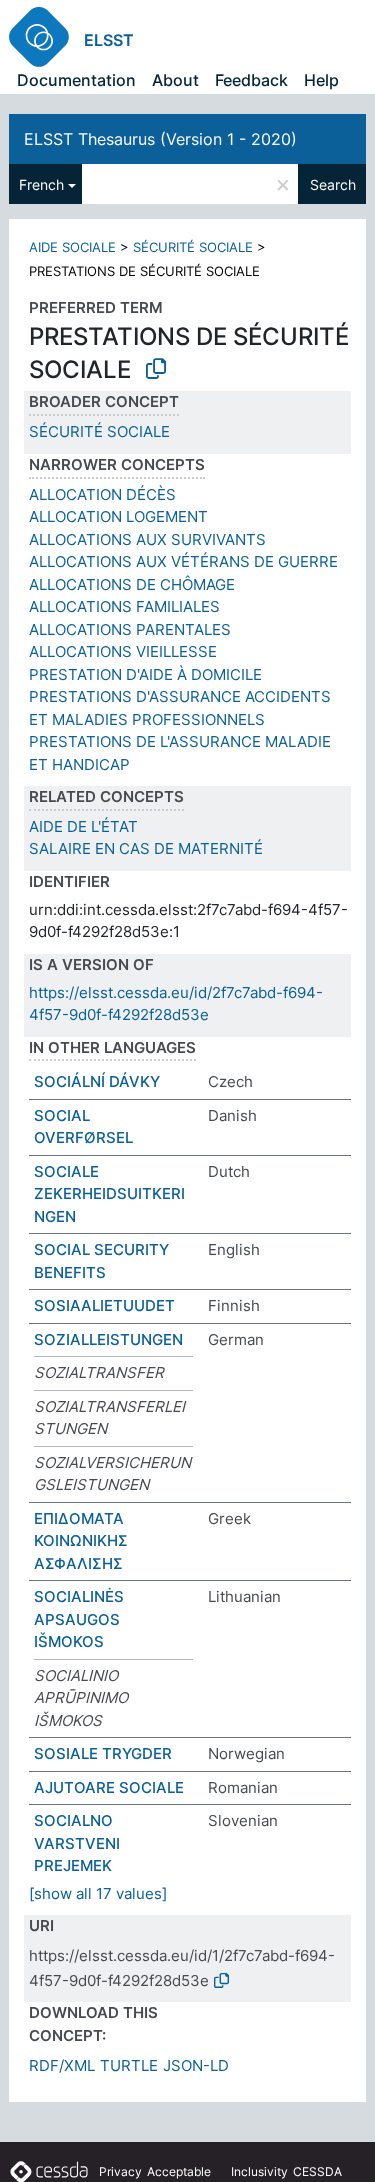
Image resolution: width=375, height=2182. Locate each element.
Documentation (76, 80)
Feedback (251, 80)
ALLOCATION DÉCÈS (102, 494)
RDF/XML (62, 2065)
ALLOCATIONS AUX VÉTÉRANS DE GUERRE (183, 561)
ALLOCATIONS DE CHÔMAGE (132, 584)
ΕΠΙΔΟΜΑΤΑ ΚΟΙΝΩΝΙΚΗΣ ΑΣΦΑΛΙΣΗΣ (81, 1541)
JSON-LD (196, 2065)
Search (333, 184)
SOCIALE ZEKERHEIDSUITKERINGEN (109, 1194)
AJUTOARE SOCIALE (109, 1787)
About (175, 80)
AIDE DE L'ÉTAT (83, 826)
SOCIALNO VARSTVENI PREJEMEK (77, 1843)
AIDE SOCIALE (72, 247)
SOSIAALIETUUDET (104, 1305)
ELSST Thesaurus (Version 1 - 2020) (160, 139)
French (41, 184)
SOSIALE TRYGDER (103, 1753)
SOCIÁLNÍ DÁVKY (97, 1081)
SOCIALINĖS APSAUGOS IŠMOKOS (79, 1619)
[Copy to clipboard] (156, 369)
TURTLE (129, 2065)
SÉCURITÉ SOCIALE (193, 247)
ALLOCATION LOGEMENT (118, 516)
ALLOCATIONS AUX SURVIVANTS (147, 539)
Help (321, 80)
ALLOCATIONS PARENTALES (130, 629)
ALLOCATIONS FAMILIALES (124, 606)
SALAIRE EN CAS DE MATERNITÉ (146, 848)
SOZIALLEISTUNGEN (108, 1339)
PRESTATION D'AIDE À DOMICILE (145, 674)
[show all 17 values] (98, 1893)
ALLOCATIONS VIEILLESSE (123, 651)
